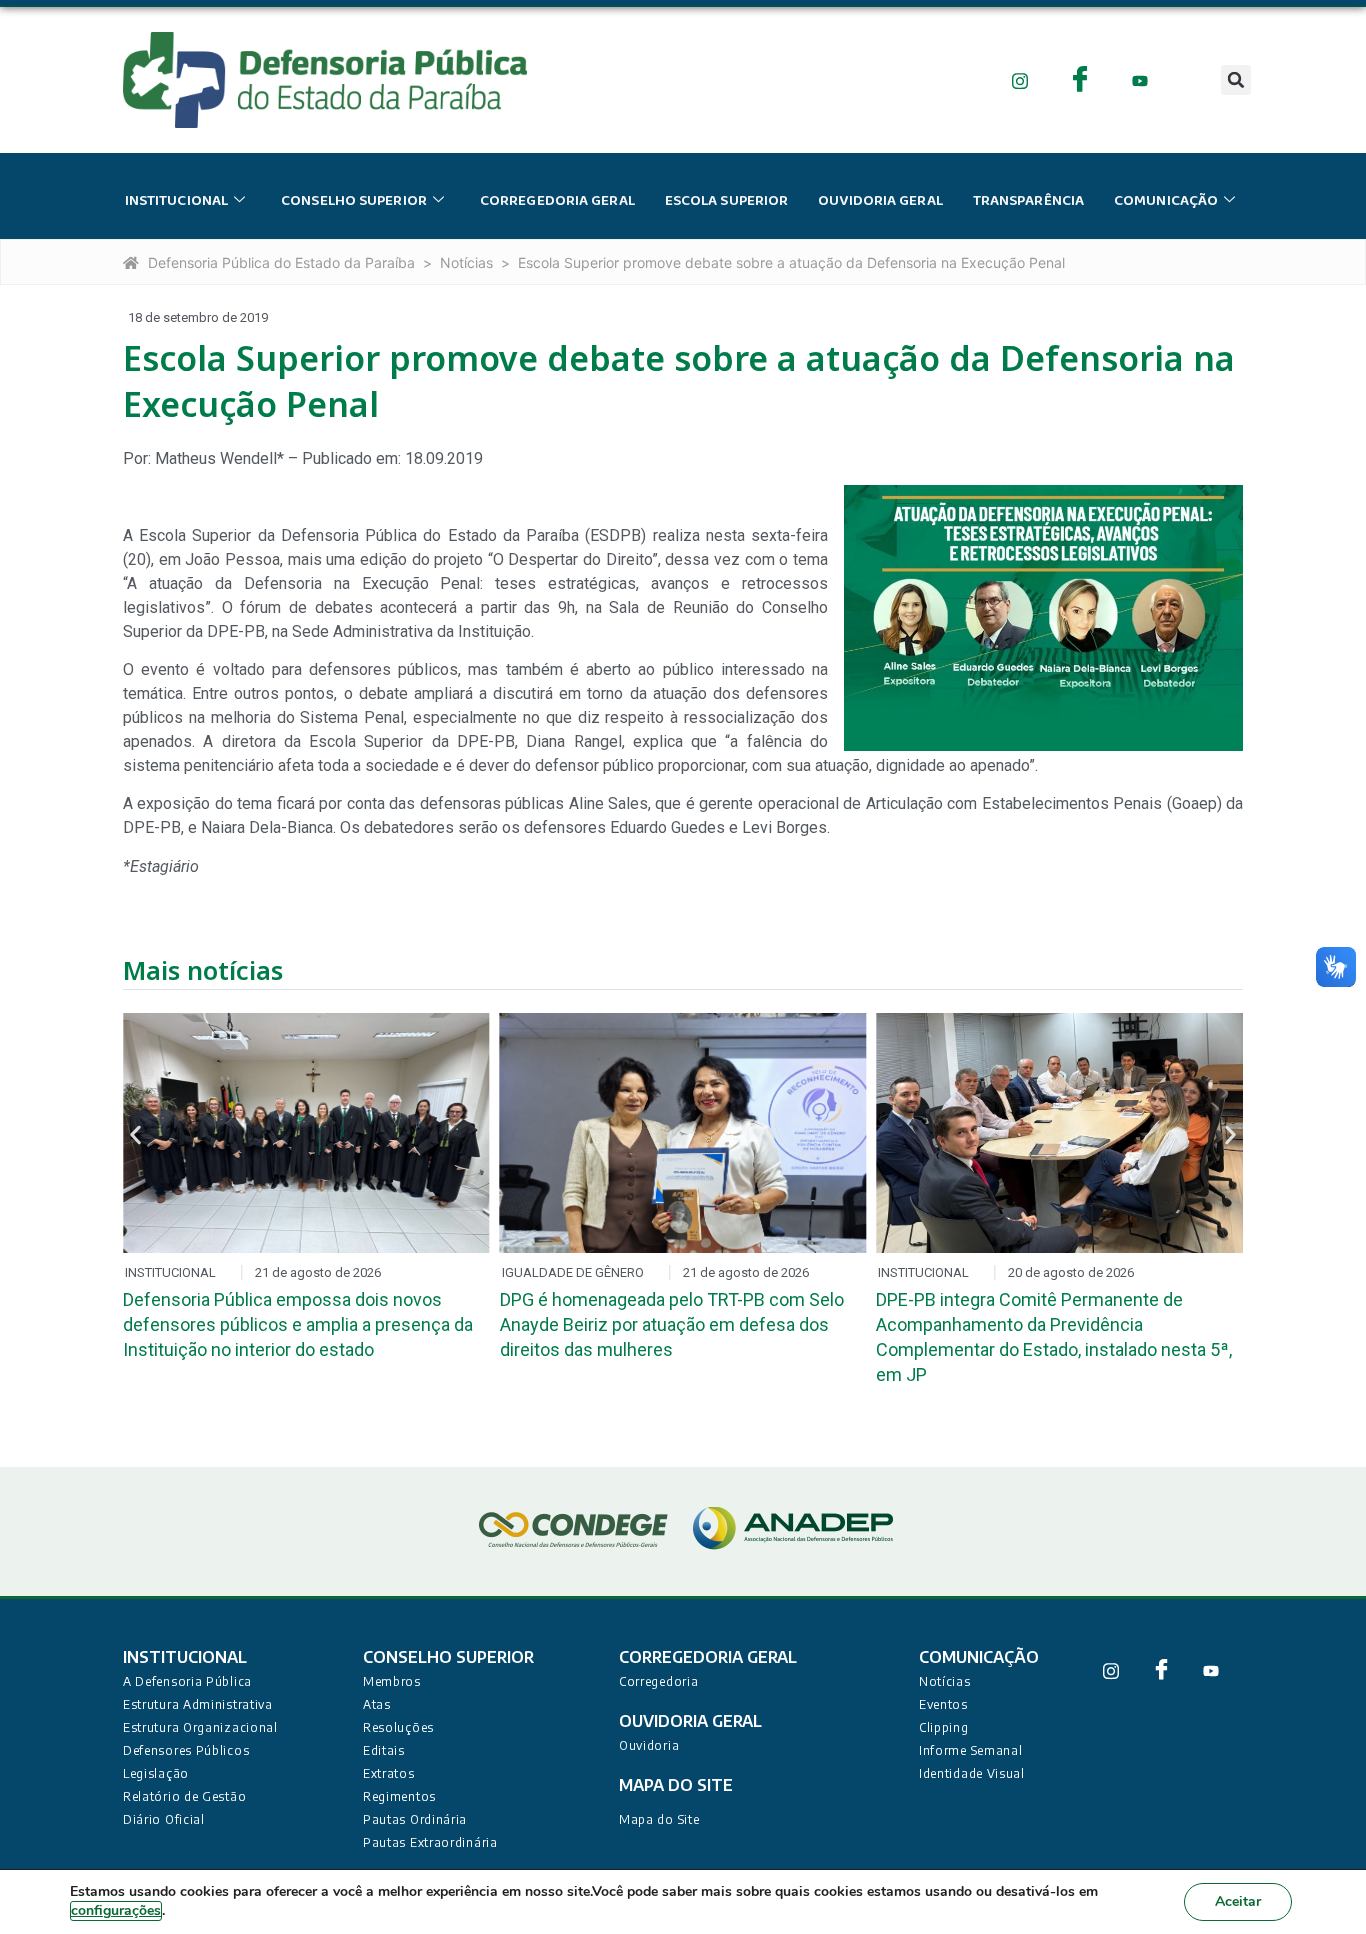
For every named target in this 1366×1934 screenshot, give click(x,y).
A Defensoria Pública (187, 1681)
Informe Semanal (971, 1750)
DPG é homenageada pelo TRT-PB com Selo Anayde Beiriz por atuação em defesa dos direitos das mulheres (672, 1324)
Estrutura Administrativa (198, 1704)
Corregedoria (658, 1681)
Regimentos (399, 1796)
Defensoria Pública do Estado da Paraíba (281, 262)
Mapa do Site (659, 1819)
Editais (384, 1750)
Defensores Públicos (186, 1750)
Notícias (466, 262)
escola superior (727, 201)
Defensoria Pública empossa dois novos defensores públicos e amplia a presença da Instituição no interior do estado (298, 1324)
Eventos (943, 1704)
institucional (176, 201)
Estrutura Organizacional (200, 1727)
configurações (116, 1910)
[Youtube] (1140, 79)
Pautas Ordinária (415, 1819)
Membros (392, 1681)
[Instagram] (1020, 79)
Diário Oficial (164, 1819)
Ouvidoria (649, 1745)
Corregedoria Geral (557, 201)
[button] (1236, 80)
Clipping (944, 1727)
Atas (377, 1704)
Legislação (156, 1773)
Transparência (1028, 201)
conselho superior (354, 201)
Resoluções (398, 1727)
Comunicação (1166, 201)
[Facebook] (1080, 79)
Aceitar (1238, 1901)
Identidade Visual (972, 1773)
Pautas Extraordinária (430, 1842)
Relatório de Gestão (184, 1796)
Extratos (389, 1773)
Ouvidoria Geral (880, 201)
